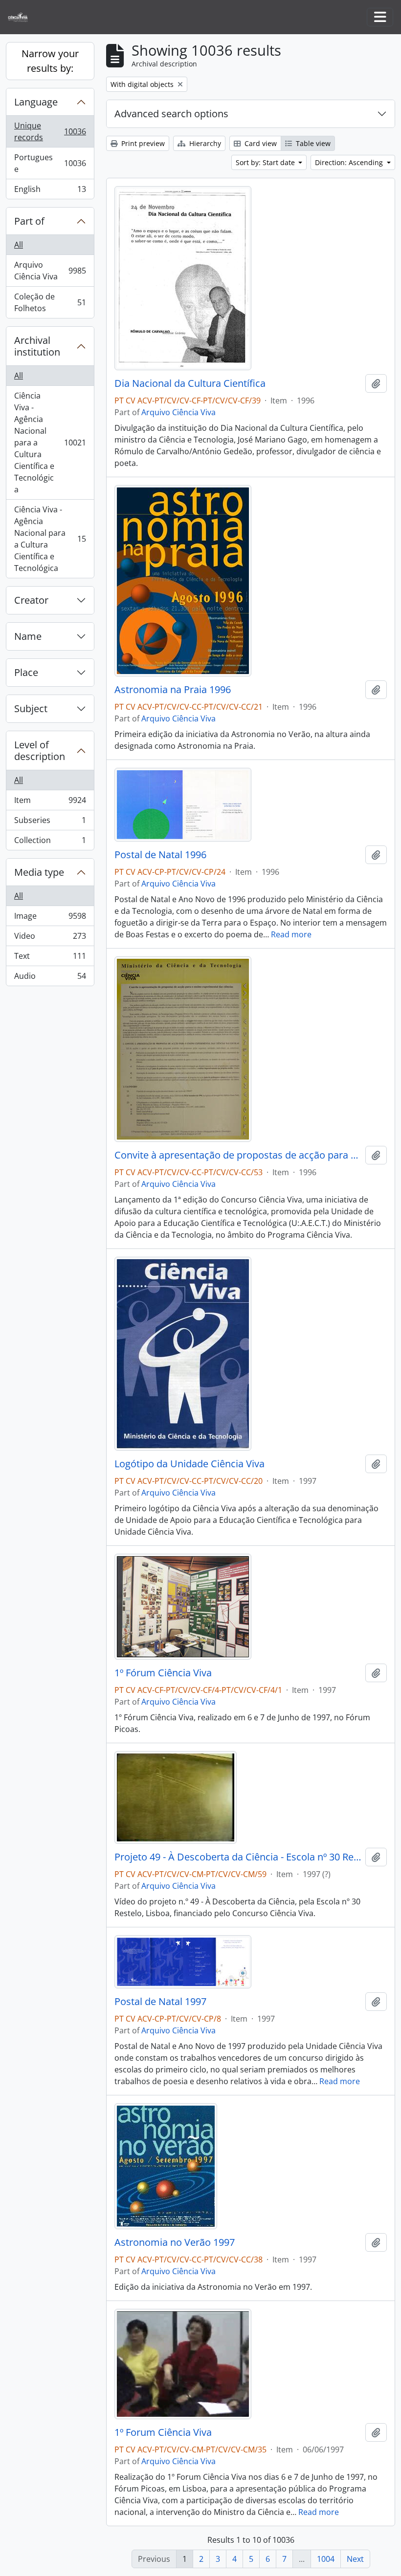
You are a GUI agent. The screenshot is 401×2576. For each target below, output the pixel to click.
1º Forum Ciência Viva (163, 2432)
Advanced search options (171, 114)
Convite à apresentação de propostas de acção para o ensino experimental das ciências (238, 1155)
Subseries (50, 823)
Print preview (142, 143)
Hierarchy (204, 143)
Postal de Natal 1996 (160, 855)
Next (355, 2559)
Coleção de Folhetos (50, 302)
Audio (50, 978)
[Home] (22, 17)
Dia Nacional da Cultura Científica (190, 383)
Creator (31, 600)
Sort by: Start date (266, 162)
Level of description (40, 750)
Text (50, 958)
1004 (326, 2559)
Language (36, 102)
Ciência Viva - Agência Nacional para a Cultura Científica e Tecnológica (50, 443)
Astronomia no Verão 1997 (175, 2242)
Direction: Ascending (350, 162)
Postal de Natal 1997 (160, 2002)
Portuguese (50, 163)
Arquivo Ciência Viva (50, 271)
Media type (39, 872)
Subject (31, 708)
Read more (291, 934)
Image (50, 918)
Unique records (50, 131)
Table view (312, 143)
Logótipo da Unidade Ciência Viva (189, 1464)
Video (50, 938)
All (19, 245)
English (50, 191)
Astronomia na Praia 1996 (173, 690)
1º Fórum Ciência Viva (163, 1673)
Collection (50, 842)
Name (28, 636)
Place (26, 672)
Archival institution (37, 346)
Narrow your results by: (50, 61)
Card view (260, 143)
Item (50, 802)
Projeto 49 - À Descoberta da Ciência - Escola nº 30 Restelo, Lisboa (238, 1857)
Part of (29, 221)
